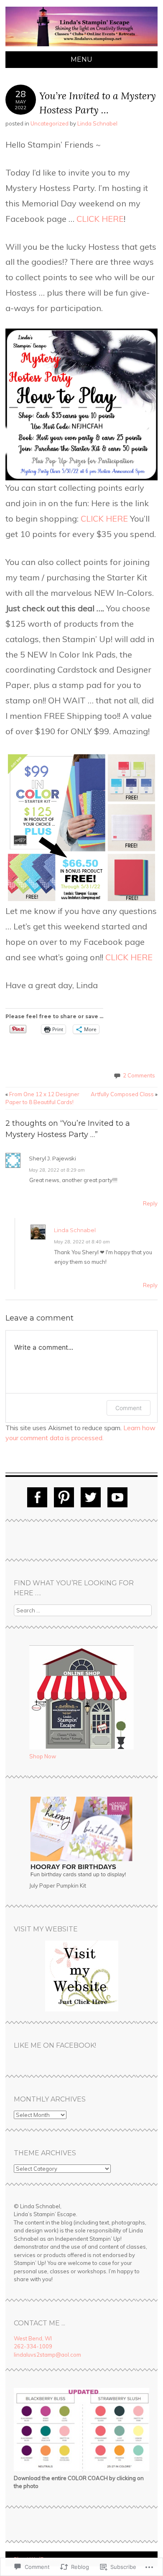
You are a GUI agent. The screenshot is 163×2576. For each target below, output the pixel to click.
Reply (150, 1203)
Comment (129, 1408)
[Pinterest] (64, 1497)
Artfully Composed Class (124, 1094)
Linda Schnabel (97, 123)
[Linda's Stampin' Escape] (81, 46)
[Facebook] (37, 1497)
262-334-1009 (33, 2346)
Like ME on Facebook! (55, 2045)
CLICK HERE (100, 219)
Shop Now (43, 1756)
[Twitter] (91, 1497)
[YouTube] (117, 1497)
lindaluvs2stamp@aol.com (47, 2355)
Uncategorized (50, 123)
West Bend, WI (33, 2338)
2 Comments (139, 1075)
